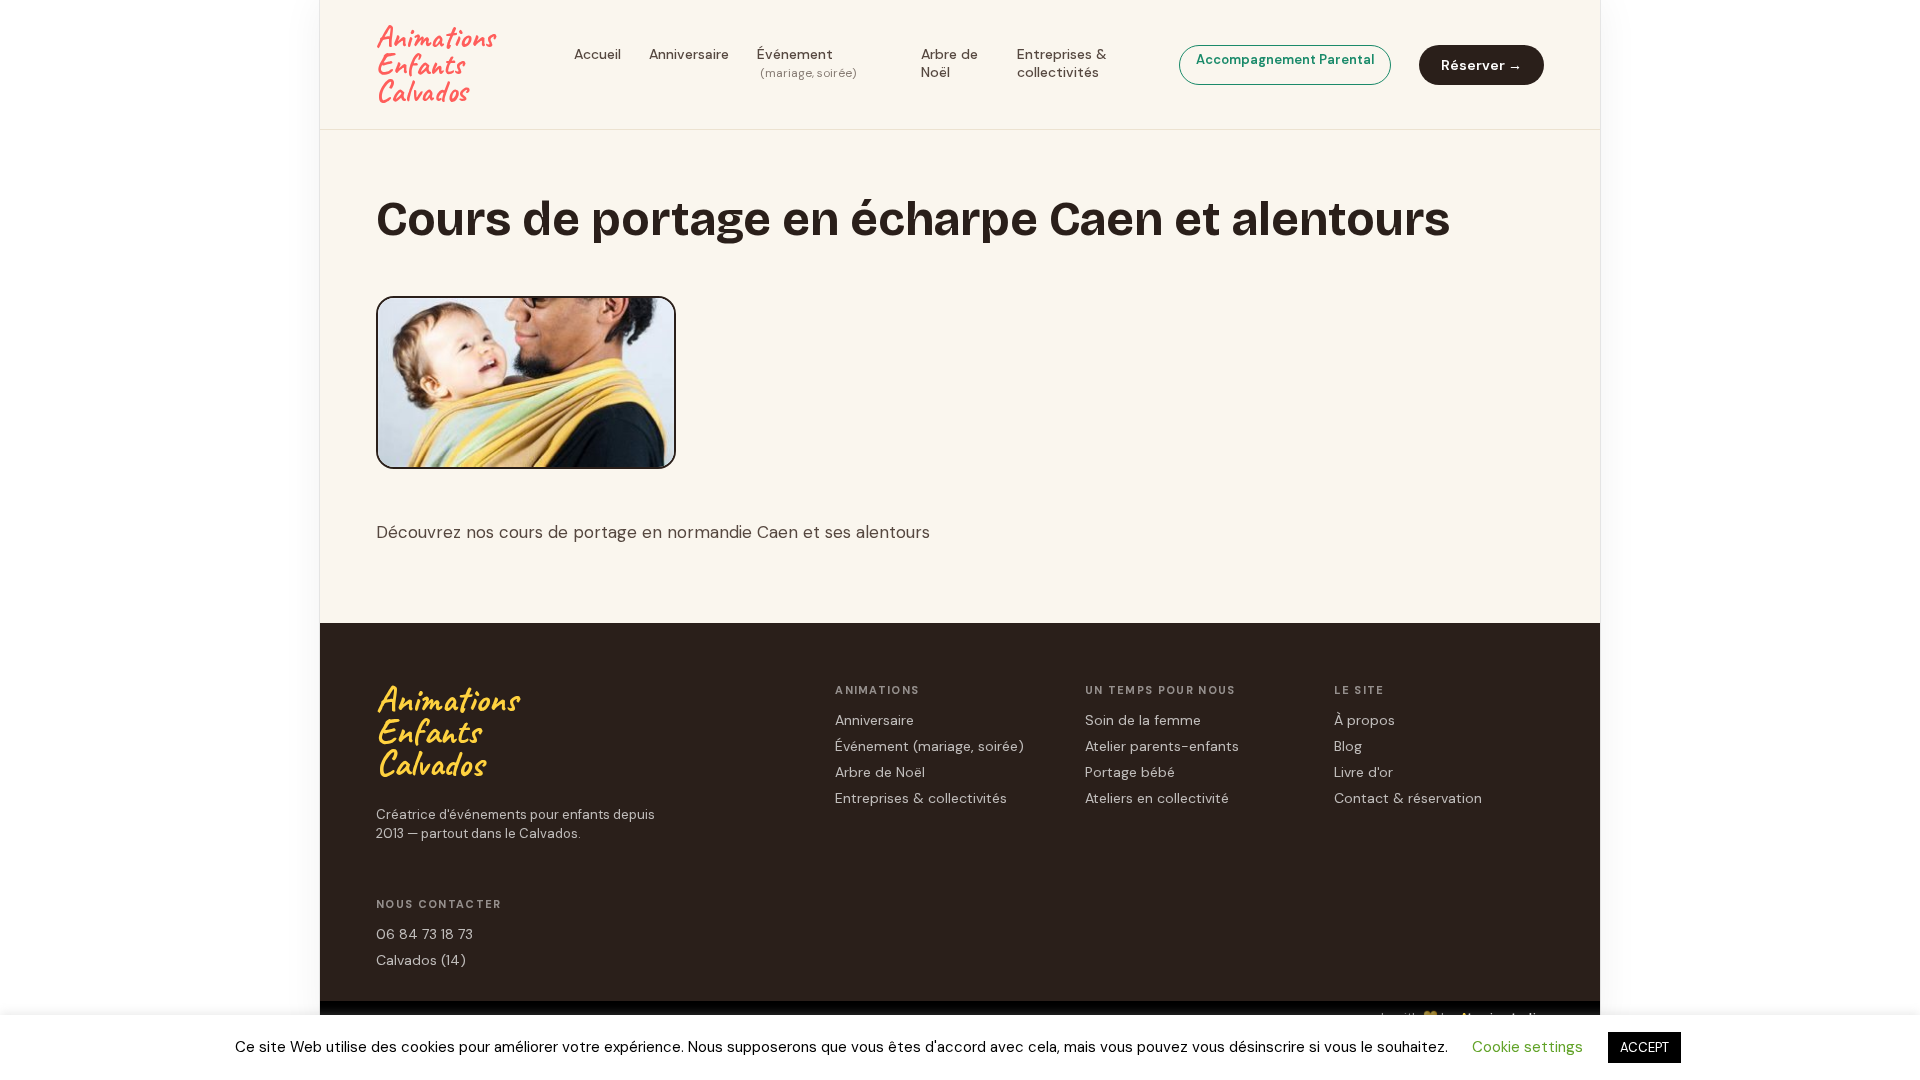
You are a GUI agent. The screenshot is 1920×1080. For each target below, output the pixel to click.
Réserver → (1481, 65)
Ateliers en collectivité (1157, 798)
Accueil (597, 54)
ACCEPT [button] (1644, 1047)
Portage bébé (1130, 772)
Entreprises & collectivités (1062, 63)
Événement (807, 63)
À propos (1364, 720)
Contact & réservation (1408, 798)
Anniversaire (689, 54)
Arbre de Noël (949, 63)
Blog (1348, 746)
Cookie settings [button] (1527, 1047)
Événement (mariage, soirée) (929, 746)
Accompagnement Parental (1285, 59)
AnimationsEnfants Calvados (435, 64)
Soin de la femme (1143, 720)
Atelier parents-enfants (1162, 746)
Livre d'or (1363, 772)
